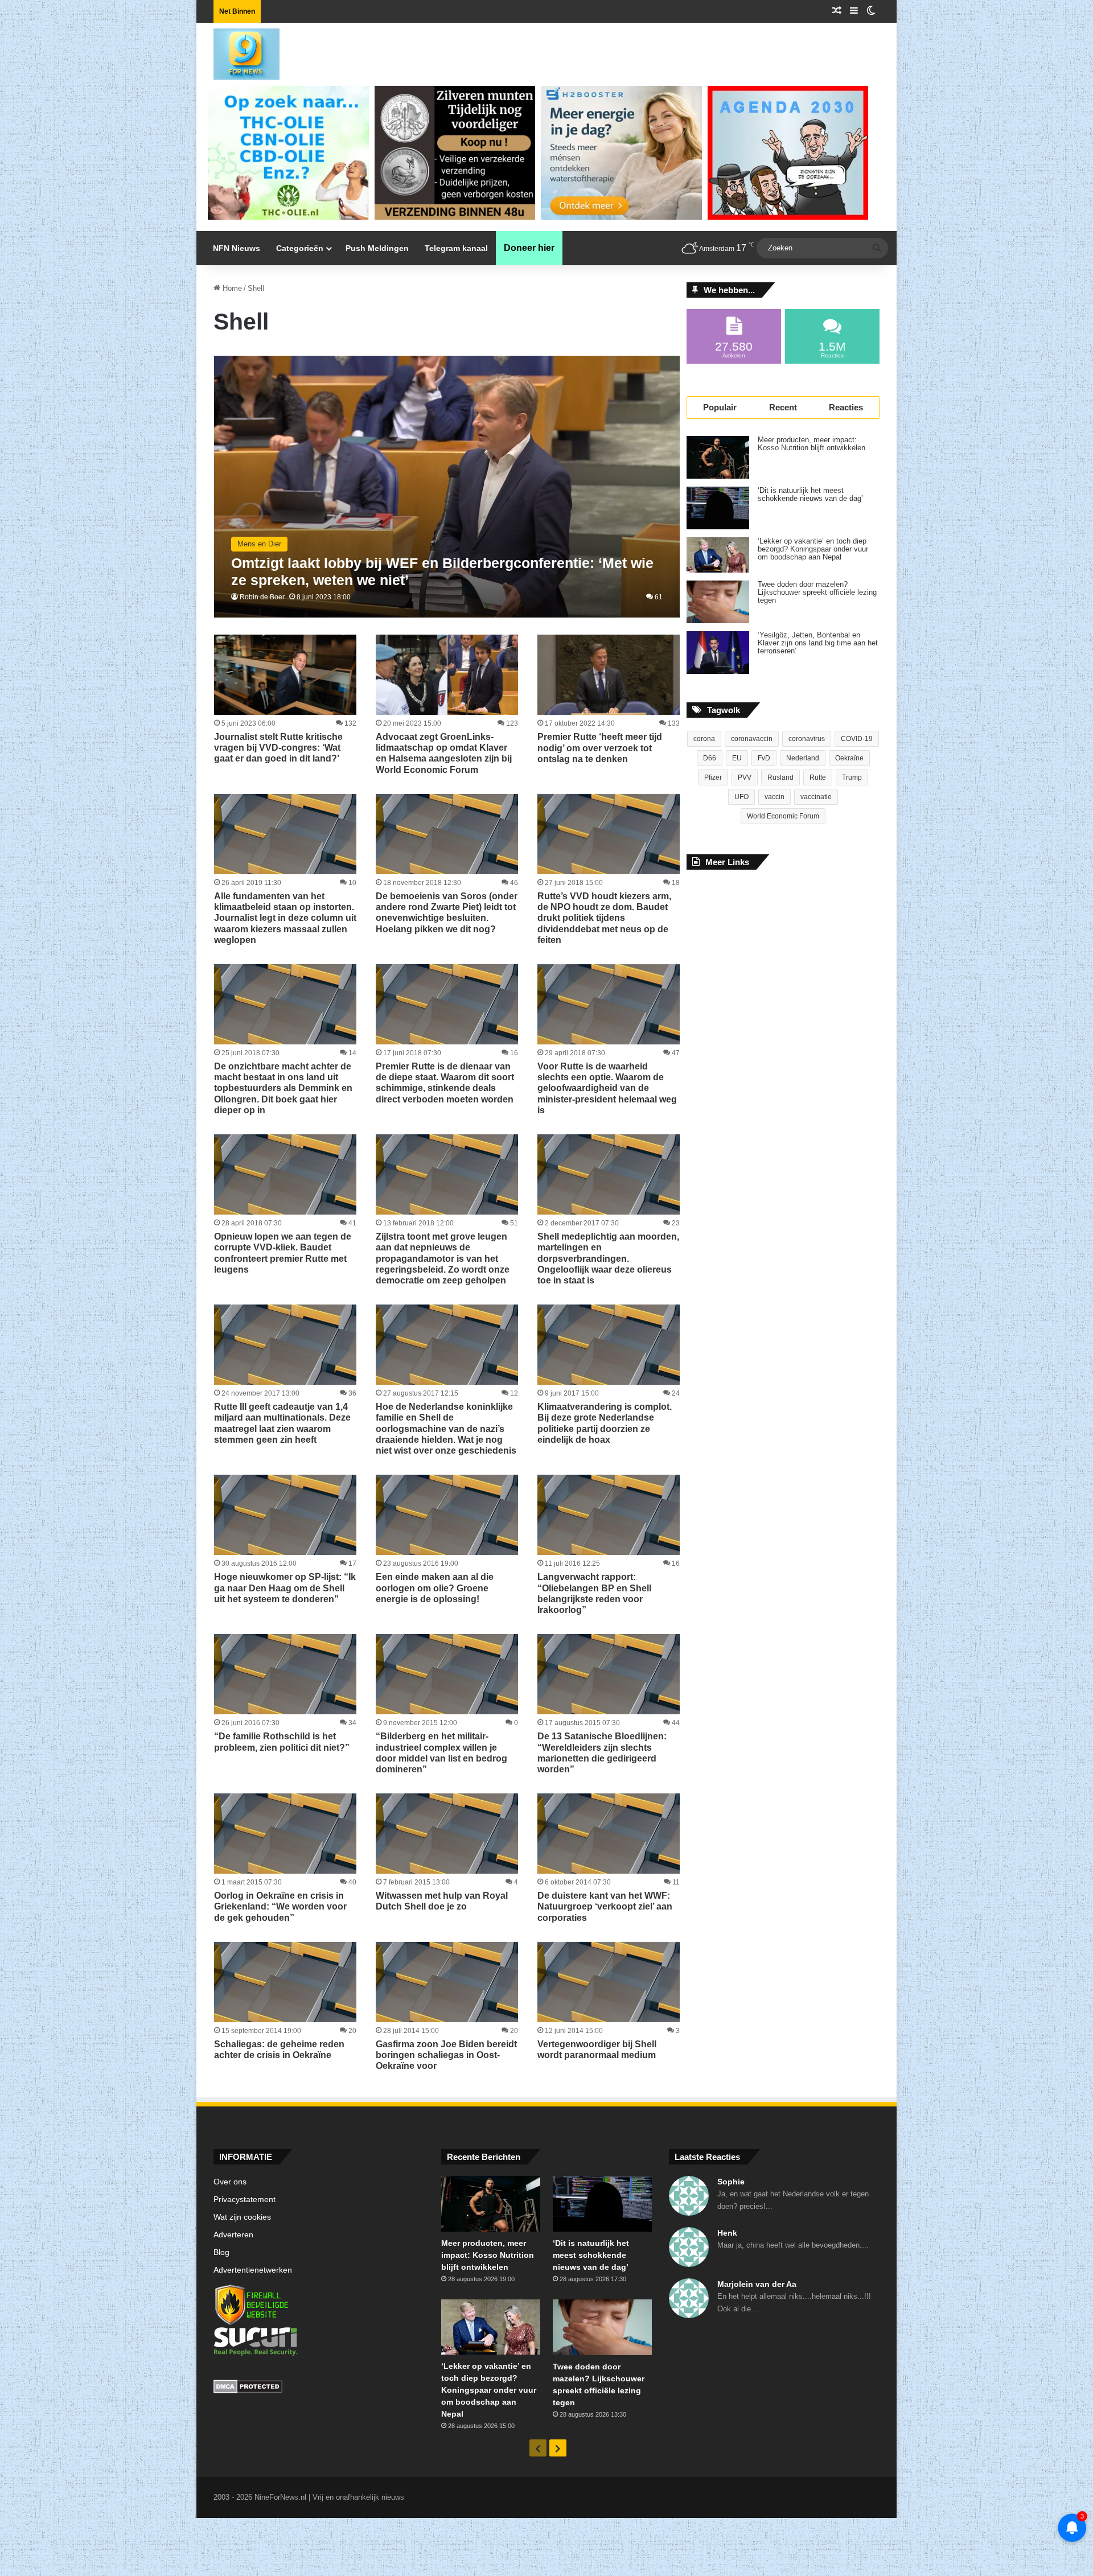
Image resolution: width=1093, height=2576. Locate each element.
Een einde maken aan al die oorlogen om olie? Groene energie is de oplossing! (435, 1588)
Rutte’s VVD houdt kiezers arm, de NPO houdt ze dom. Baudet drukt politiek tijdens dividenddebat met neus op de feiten (604, 918)
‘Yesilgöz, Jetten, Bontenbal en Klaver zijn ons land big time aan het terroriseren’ (818, 643)
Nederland (803, 758)
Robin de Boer (262, 597)
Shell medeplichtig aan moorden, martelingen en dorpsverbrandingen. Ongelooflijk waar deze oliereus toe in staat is (608, 1258)
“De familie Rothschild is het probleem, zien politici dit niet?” (282, 1742)
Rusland (780, 777)
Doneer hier (529, 248)
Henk (727, 2233)
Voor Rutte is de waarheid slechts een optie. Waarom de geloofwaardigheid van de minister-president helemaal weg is (607, 1088)
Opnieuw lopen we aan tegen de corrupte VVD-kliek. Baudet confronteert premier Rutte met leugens (283, 1253)
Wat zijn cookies (242, 2217)
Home (231, 288)
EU (737, 758)
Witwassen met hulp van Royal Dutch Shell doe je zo (442, 1901)
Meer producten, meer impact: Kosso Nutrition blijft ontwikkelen (811, 444)
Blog (221, 2252)
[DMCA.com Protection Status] (319, 2388)
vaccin (774, 797)
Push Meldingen (377, 248)
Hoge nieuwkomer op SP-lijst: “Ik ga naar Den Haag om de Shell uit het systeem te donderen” (285, 1588)
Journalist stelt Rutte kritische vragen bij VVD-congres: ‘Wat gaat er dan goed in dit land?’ (278, 748)
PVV (745, 777)
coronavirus (807, 739)
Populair (720, 407)
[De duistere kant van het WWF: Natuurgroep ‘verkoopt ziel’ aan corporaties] (609, 1834)
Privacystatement (245, 2200)
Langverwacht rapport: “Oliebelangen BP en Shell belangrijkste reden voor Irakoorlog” (594, 1593)
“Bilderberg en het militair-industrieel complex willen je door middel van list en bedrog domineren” (441, 1753)
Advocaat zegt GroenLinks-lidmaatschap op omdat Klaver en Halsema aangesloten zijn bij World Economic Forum (444, 753)
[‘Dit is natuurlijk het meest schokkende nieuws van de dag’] (718, 508)
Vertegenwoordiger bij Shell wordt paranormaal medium (597, 2050)
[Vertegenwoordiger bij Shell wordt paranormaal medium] (609, 1982)
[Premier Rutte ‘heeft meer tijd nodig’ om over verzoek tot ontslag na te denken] (609, 675)
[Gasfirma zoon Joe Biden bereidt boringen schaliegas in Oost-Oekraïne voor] (447, 1982)
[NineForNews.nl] (238, 51)
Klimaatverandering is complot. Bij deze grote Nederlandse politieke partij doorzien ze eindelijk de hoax (605, 1423)
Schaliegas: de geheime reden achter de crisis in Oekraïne (279, 2050)
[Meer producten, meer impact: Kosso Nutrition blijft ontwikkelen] (718, 457)
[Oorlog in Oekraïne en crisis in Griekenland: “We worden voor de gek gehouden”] (285, 1834)
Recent (783, 407)
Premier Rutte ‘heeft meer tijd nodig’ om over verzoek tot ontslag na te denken (600, 748)
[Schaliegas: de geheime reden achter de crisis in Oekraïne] (285, 1982)
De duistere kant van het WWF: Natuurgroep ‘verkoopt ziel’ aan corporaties (605, 1906)
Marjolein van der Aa (757, 2284)
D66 (710, 758)
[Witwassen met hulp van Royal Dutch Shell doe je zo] (447, 1834)
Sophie (731, 2182)
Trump (852, 777)
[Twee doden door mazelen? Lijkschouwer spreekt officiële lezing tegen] (718, 602)
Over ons (230, 2182)
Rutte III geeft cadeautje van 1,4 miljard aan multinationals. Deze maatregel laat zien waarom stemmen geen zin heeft (282, 1423)
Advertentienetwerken (253, 2270)
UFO (741, 797)
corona (704, 739)
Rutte (818, 777)
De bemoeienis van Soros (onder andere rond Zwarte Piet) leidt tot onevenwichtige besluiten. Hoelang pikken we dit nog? (447, 913)
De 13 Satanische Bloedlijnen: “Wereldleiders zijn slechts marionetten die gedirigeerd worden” (602, 1753)
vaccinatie (816, 797)
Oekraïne (849, 758)
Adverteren (233, 2235)
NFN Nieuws (237, 248)
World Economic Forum (783, 816)
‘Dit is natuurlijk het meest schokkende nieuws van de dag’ (810, 495)
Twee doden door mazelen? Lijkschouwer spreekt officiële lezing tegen (817, 592)
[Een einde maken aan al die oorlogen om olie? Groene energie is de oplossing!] (447, 1515)
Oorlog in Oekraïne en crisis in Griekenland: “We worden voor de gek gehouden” (280, 1906)
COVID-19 (857, 739)
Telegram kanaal (456, 248)
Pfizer (713, 777)
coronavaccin (752, 739)
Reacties (846, 407)
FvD (764, 758)
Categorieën (300, 248)
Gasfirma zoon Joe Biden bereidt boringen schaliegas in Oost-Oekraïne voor (446, 2055)
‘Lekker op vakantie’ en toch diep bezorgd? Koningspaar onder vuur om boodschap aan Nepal (813, 549)
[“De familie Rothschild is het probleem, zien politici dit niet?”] (285, 1674)
